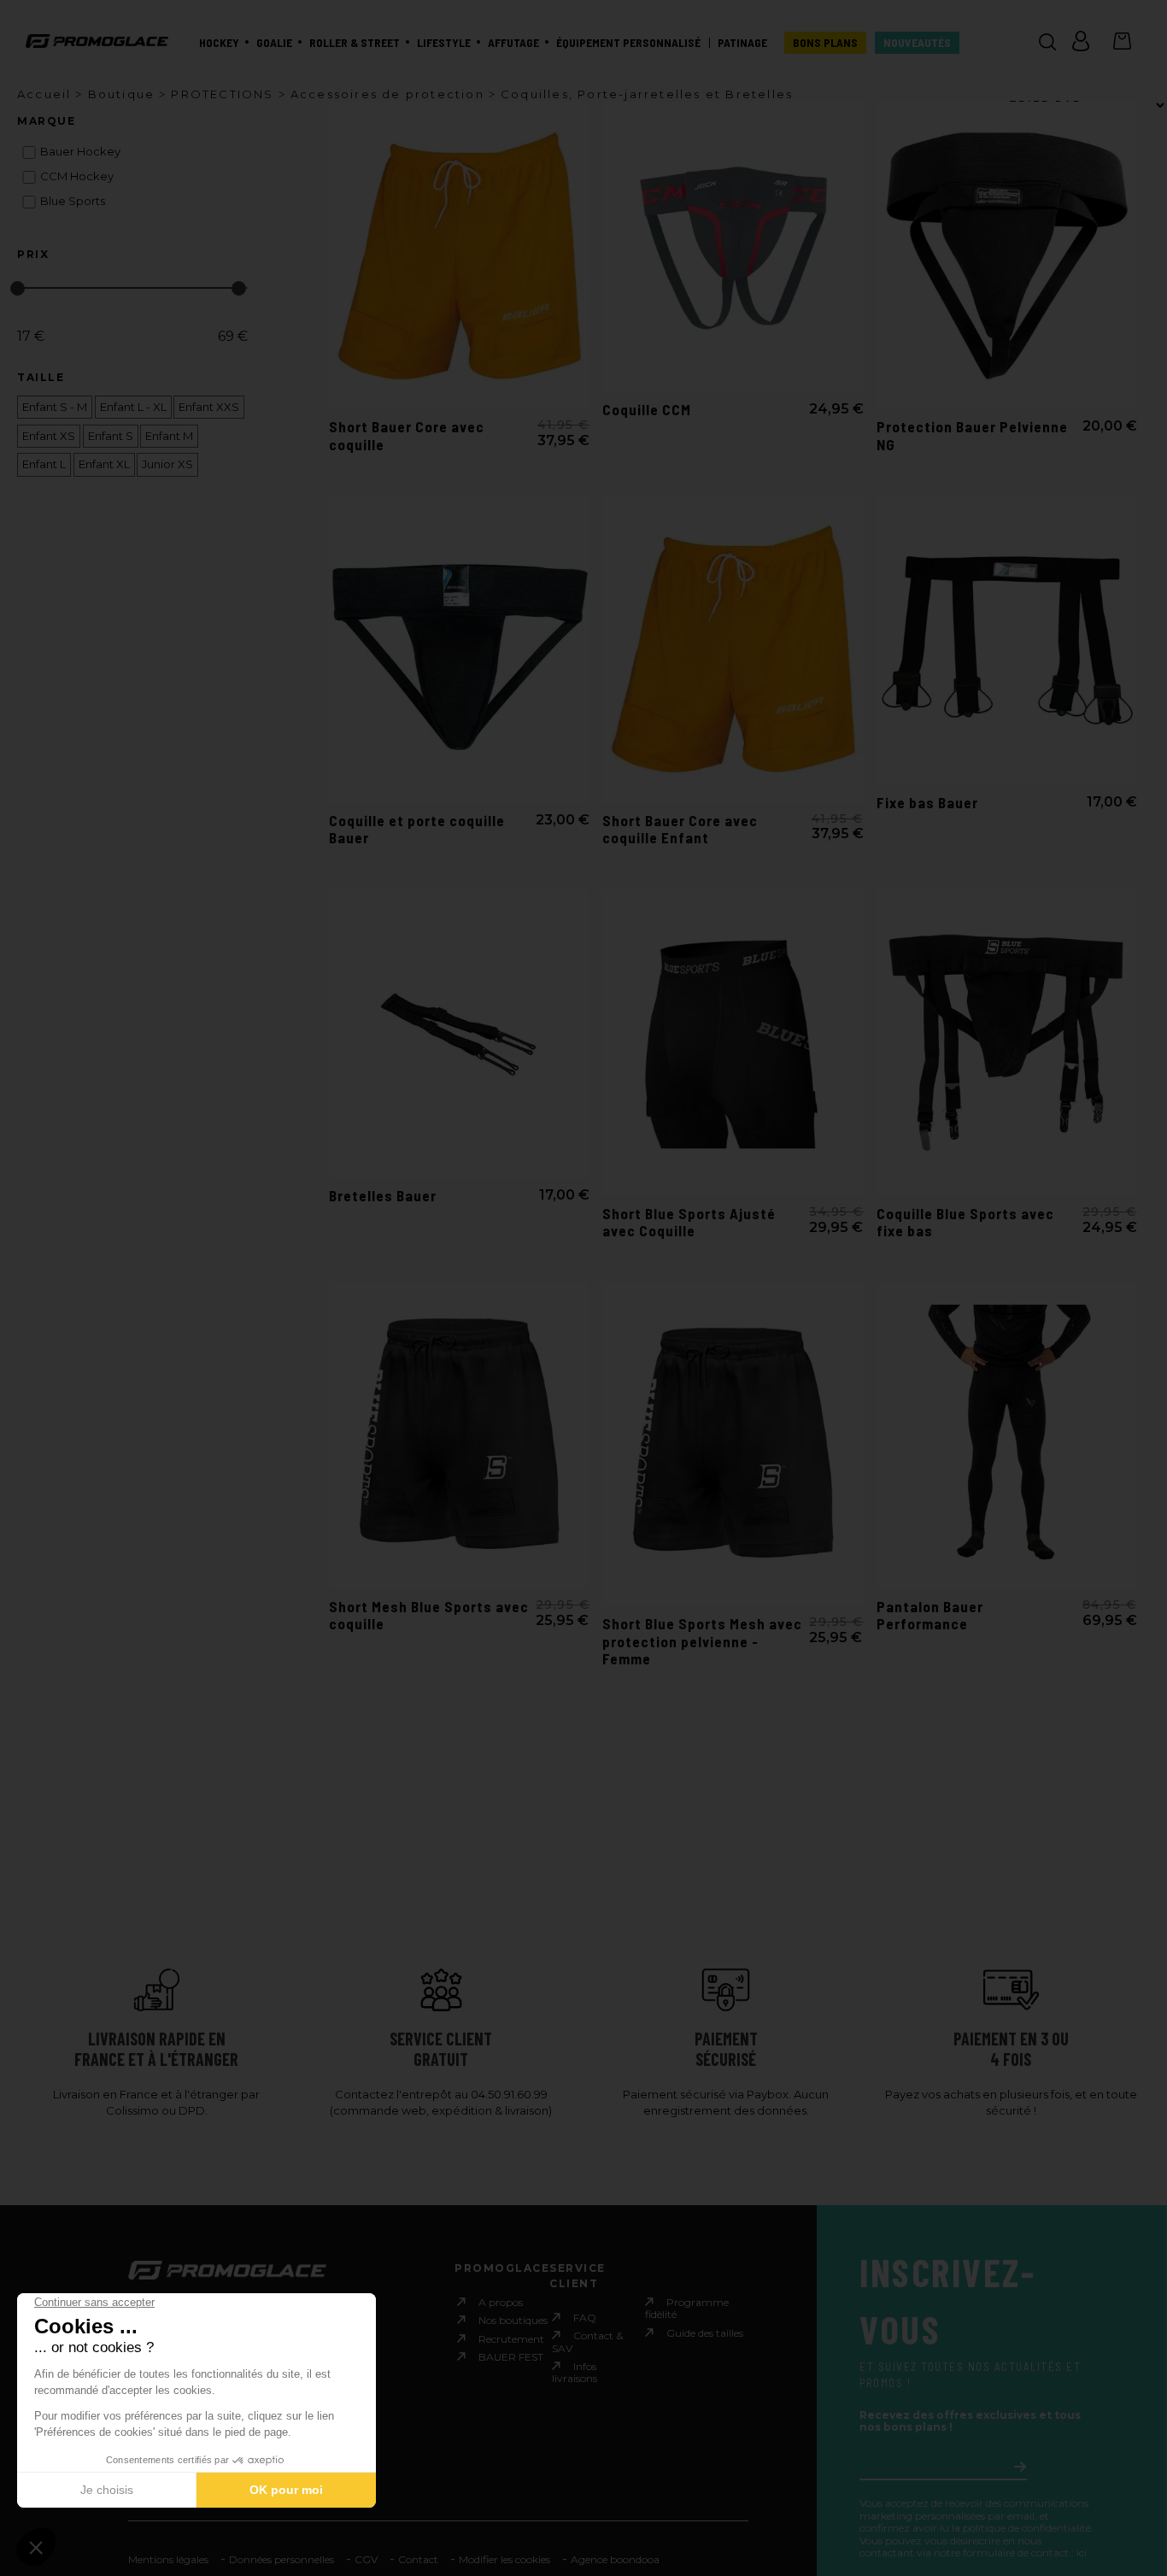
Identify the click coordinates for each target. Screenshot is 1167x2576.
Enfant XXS (209, 407)
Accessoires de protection (387, 94)
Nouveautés (917, 43)
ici (1082, 2553)
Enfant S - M (55, 407)
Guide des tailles (705, 2333)
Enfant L (44, 464)
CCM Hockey (77, 176)
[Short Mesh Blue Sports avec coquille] (459, 1435)
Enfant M (169, 436)
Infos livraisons (575, 2372)
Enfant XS (49, 436)
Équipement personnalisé (628, 43)
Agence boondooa (615, 2559)
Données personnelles (281, 2559)
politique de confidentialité (1027, 2528)
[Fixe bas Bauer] (1007, 640)
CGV (366, 2559)
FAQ (585, 2318)
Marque (46, 121)
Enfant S (111, 436)
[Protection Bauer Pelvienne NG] (1007, 255)
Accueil (44, 94)
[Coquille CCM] (733, 247)
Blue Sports (73, 201)
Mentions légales (168, 2559)
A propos (501, 2302)
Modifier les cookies (504, 2559)
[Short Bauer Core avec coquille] (459, 255)
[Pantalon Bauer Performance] (1007, 1435)
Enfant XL (104, 464)
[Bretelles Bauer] (459, 1034)
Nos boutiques (513, 2320)
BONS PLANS (825, 43)
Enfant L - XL (133, 407)
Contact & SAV (587, 2341)
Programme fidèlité (687, 2308)
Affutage (513, 43)
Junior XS (167, 464)
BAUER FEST (511, 2357)
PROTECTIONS (222, 94)
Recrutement (511, 2339)
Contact (418, 2559)
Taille (41, 378)
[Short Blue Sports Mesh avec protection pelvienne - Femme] (733, 1444)
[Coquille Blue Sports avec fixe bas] (1007, 1042)
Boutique (122, 94)
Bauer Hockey (80, 152)
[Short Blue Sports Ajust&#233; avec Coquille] (733, 1042)
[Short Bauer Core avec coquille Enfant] (733, 648)
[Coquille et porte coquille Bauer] (459, 648)
